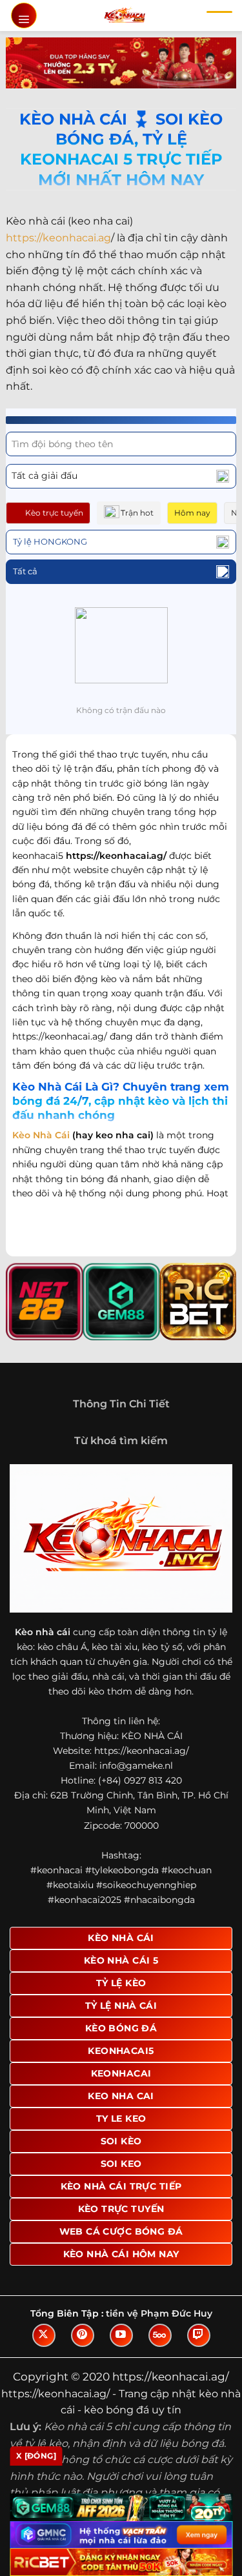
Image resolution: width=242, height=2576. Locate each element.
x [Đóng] (36, 2456)
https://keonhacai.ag (58, 238)
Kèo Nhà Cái (41, 1135)
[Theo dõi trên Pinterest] (83, 2335)
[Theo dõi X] (44, 2335)
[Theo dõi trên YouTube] (121, 2335)
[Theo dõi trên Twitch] (199, 2335)
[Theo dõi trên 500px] (160, 2335)
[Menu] (24, 15)
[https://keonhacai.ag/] (124, 15)
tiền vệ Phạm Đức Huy (159, 2313)
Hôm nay (192, 513)
